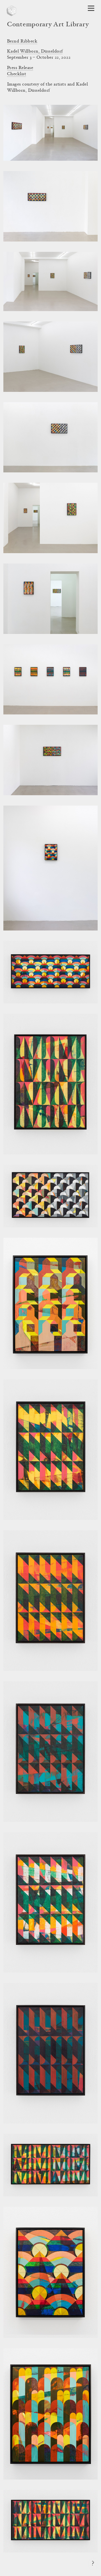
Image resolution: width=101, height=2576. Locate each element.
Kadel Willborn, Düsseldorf (35, 51)
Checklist (17, 74)
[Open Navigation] (91, 8)
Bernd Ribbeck (22, 41)
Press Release (20, 68)
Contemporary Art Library (48, 25)
